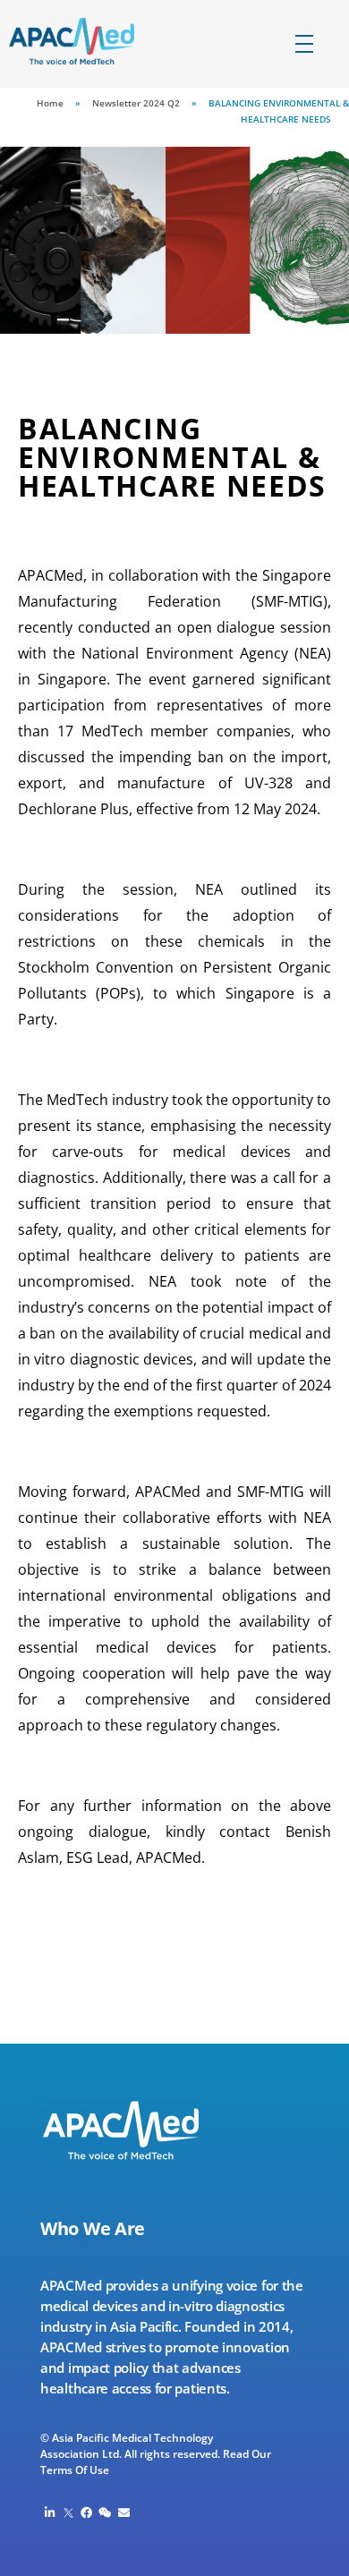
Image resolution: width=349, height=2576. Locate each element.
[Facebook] (87, 2513)
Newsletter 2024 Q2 (136, 103)
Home (50, 103)
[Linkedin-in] (50, 2513)
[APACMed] (87, 41)
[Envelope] (124, 2513)
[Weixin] (105, 2513)
